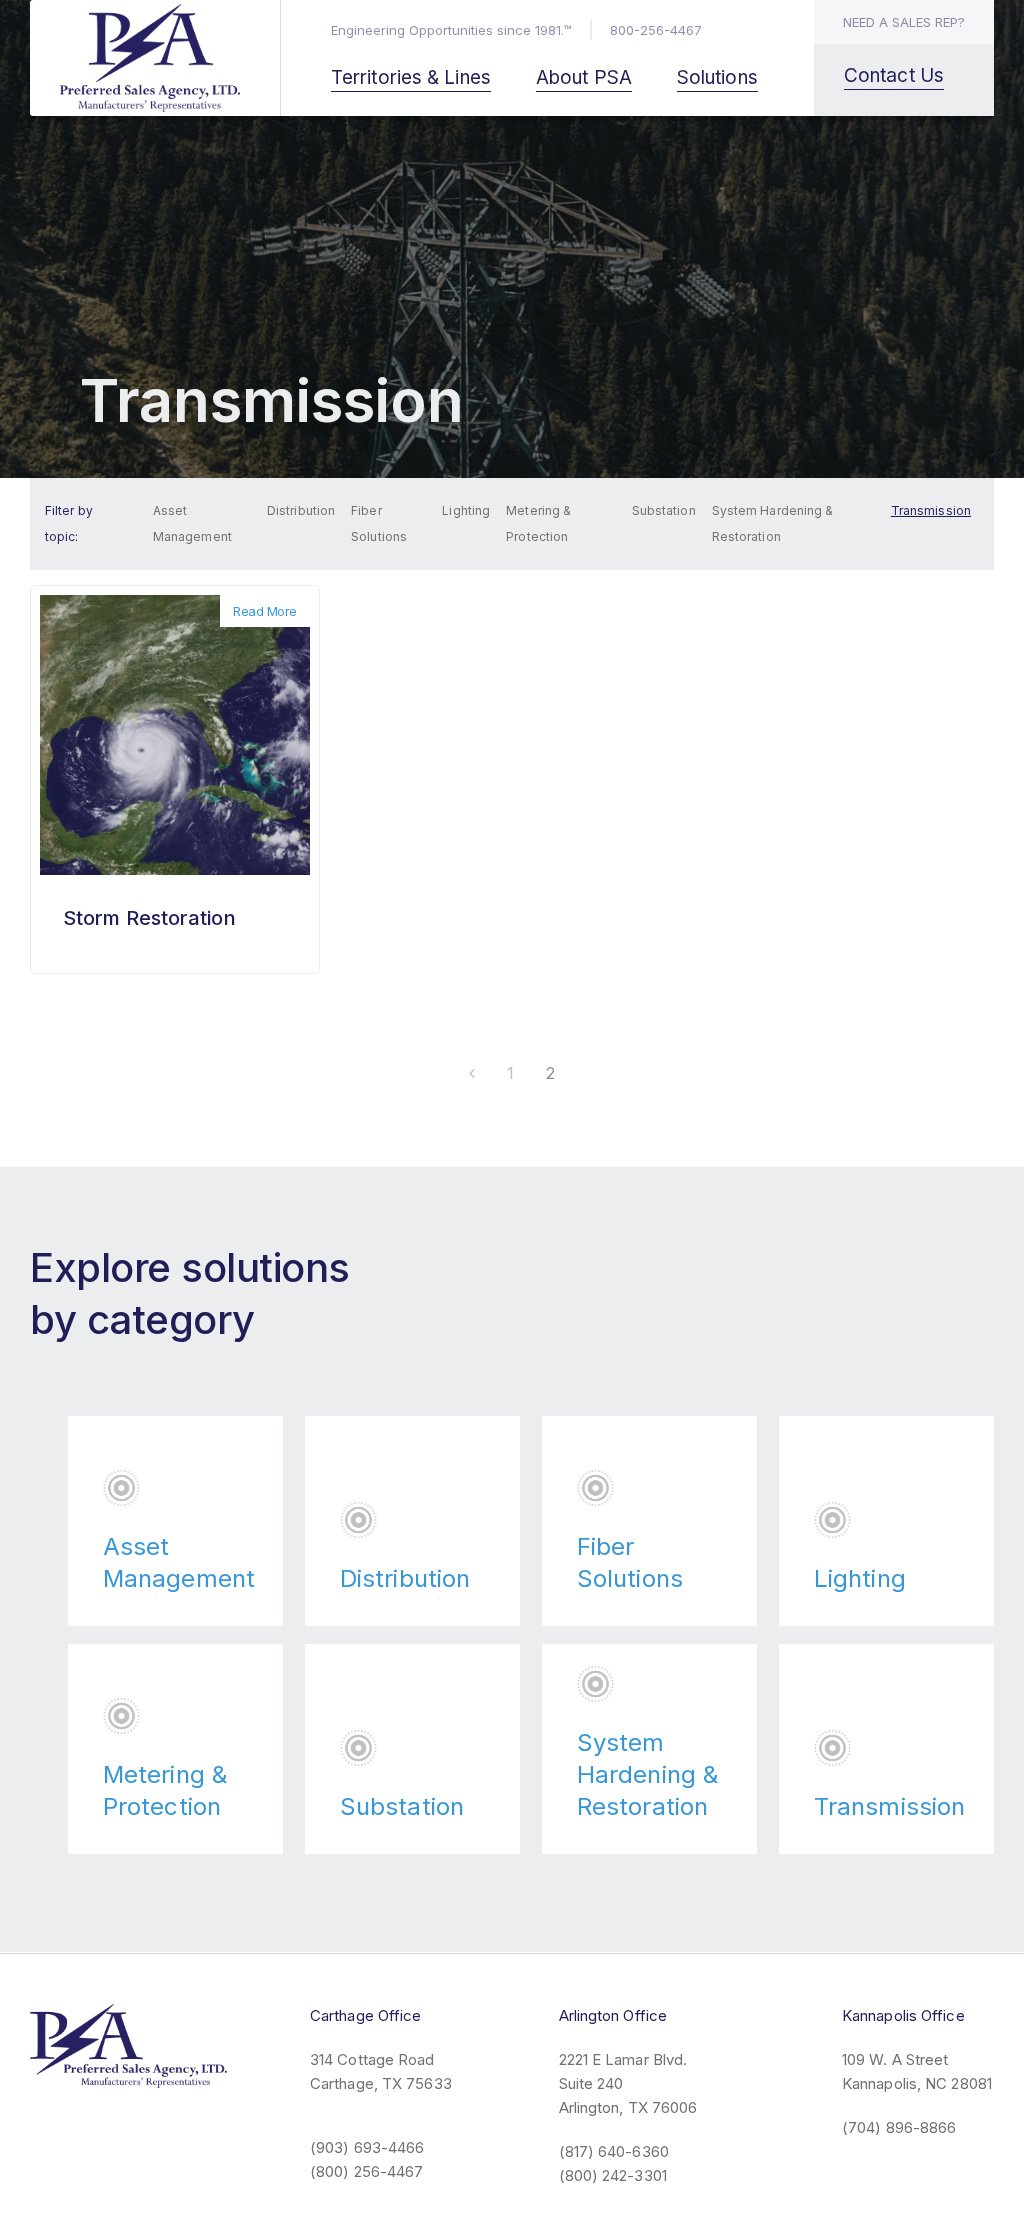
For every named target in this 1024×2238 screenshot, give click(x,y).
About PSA (584, 77)
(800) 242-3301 (613, 2175)
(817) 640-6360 (614, 2151)
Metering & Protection (538, 523)
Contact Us (894, 75)
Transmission (931, 510)
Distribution (301, 510)
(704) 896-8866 (899, 2127)
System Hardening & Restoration (773, 523)
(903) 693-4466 (367, 2147)
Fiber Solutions (379, 523)
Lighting (466, 510)
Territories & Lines (411, 77)
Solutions (717, 77)
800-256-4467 (656, 30)
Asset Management (192, 523)
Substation (664, 510)
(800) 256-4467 (366, 2171)
